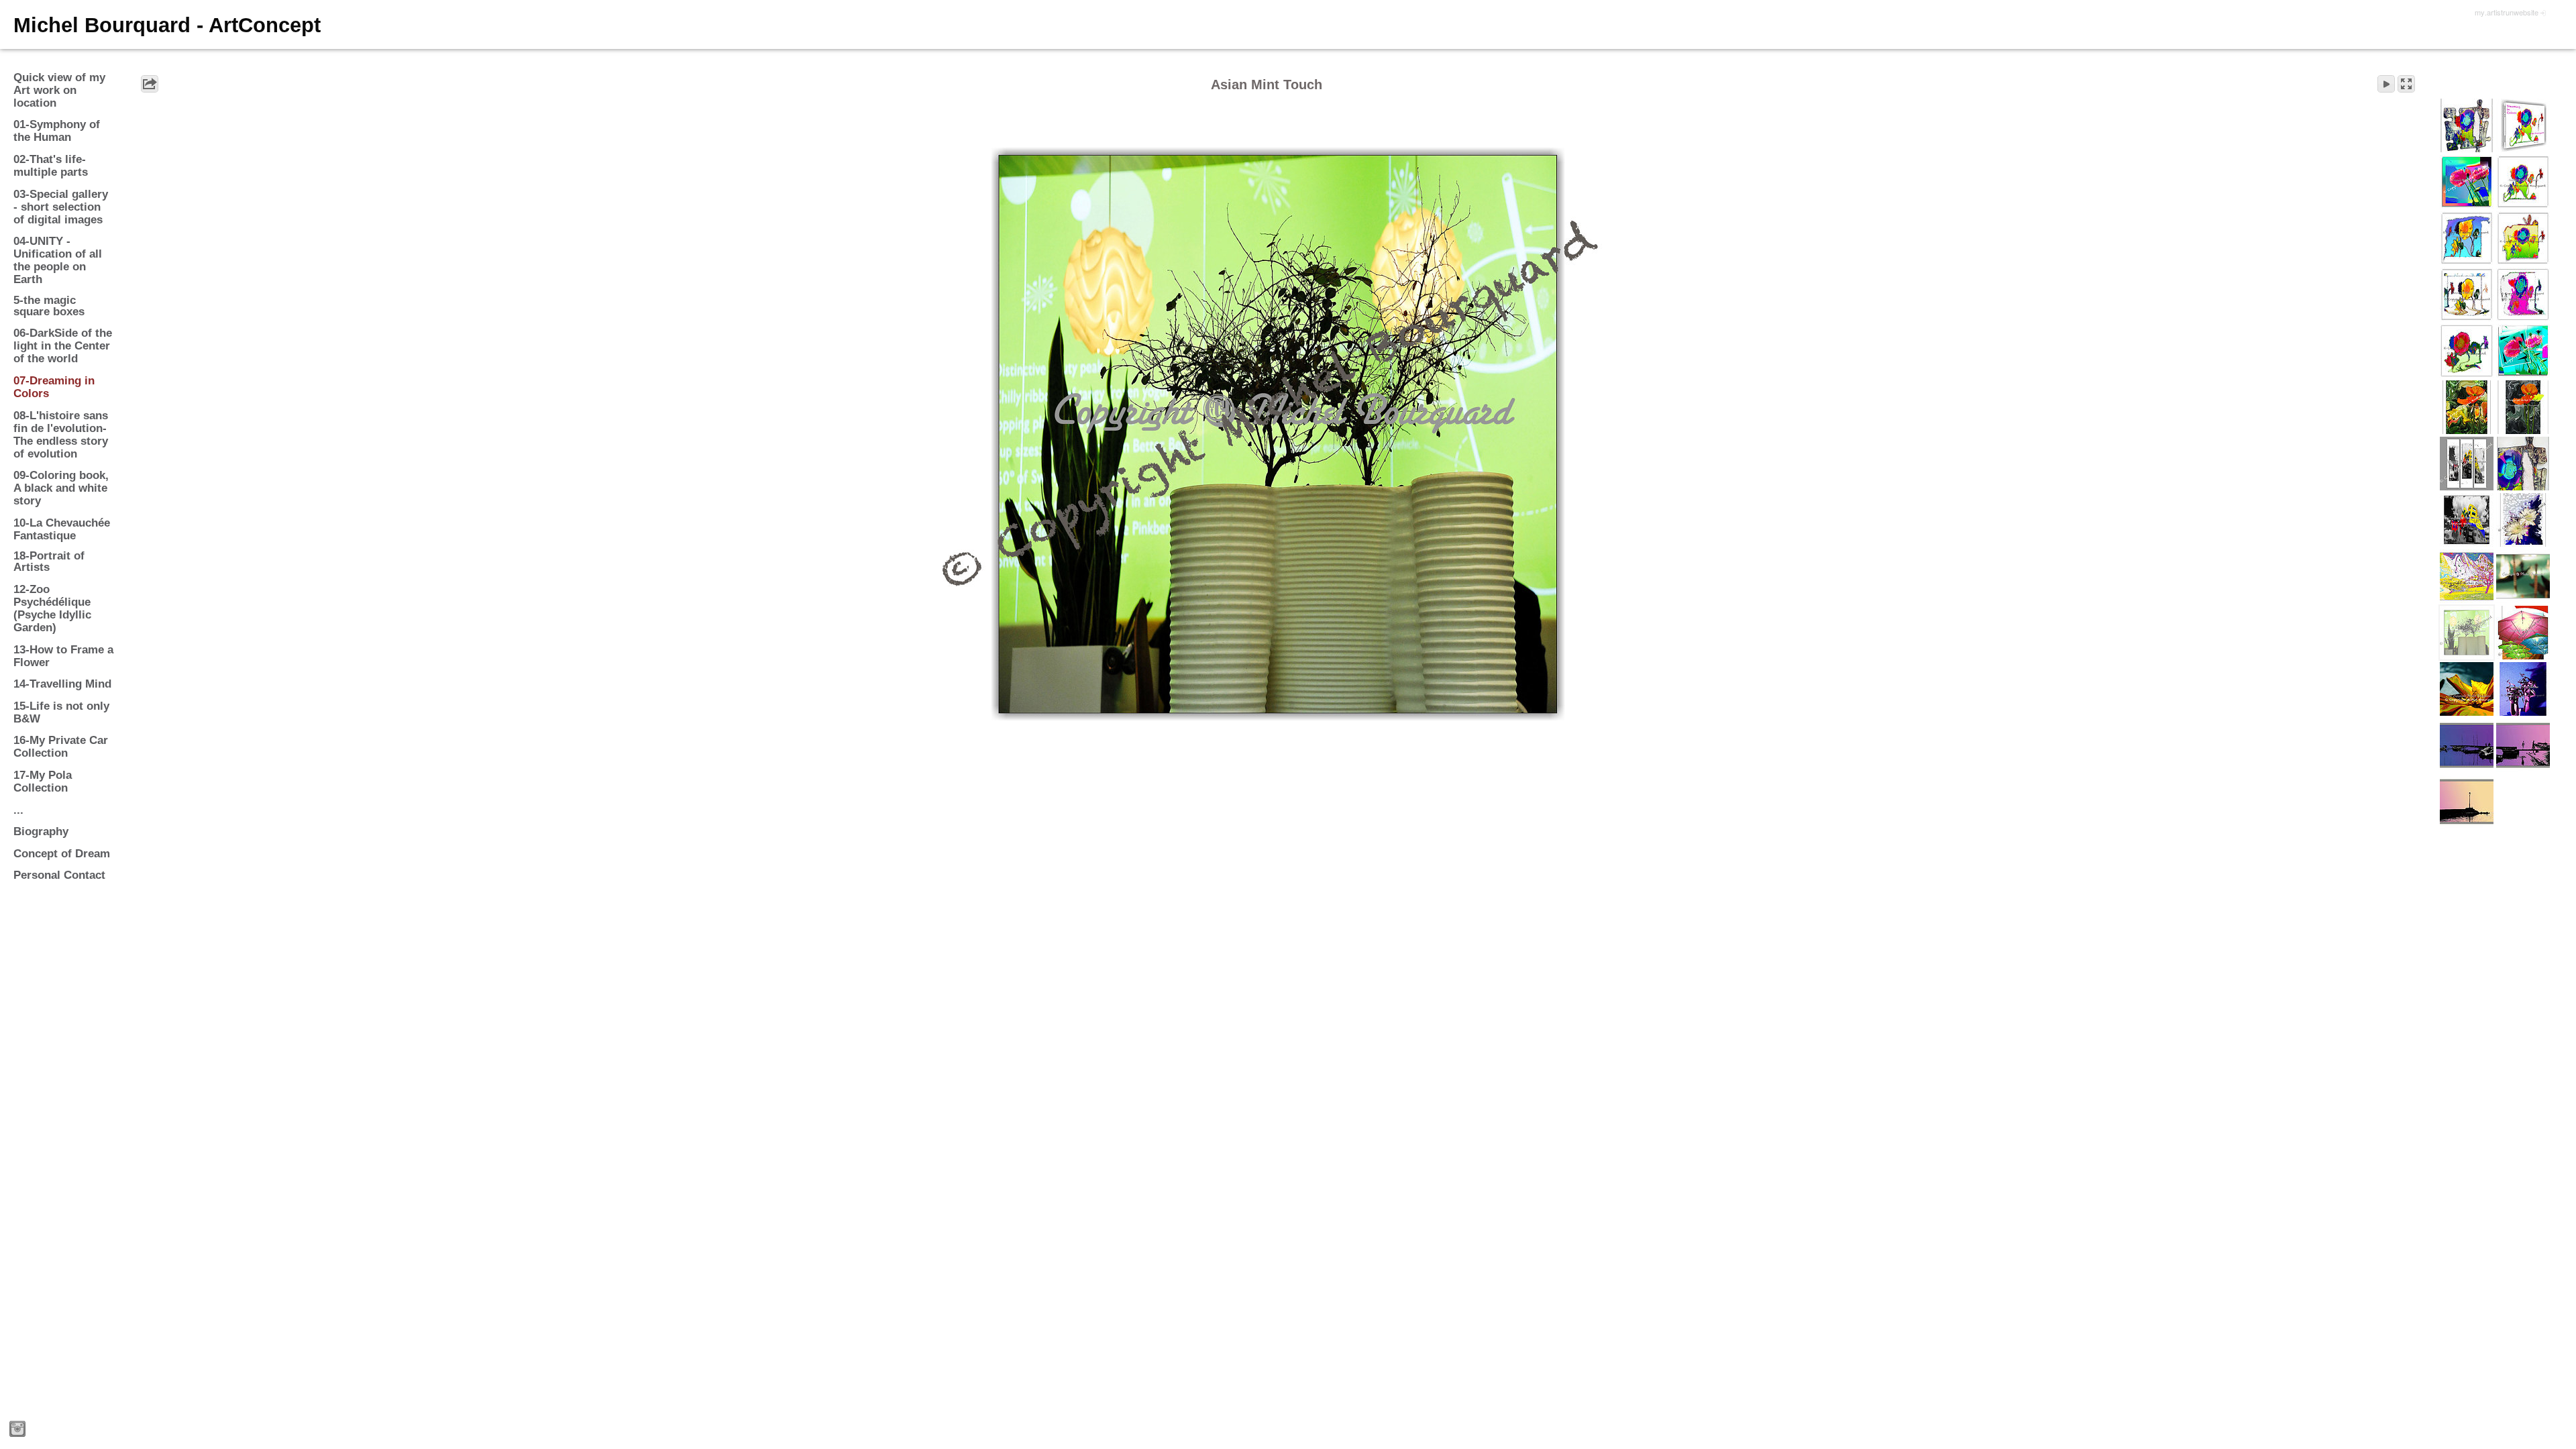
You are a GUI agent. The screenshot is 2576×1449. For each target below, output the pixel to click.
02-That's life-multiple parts (51, 166)
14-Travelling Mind (62, 684)
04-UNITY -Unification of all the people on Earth (58, 260)
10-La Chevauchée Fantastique (62, 529)
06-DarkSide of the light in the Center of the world (63, 346)
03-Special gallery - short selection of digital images (61, 207)
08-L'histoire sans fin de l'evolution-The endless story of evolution (61, 435)
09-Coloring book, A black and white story (61, 488)
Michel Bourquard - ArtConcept (167, 25)
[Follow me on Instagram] (17, 1429)
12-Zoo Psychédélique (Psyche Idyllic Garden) (52, 608)
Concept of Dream (62, 854)
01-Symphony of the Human (57, 131)
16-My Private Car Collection (61, 747)
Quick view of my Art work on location (59, 90)
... (18, 810)
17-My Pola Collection (43, 782)
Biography (41, 831)
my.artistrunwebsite (2507, 12)
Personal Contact (59, 875)
